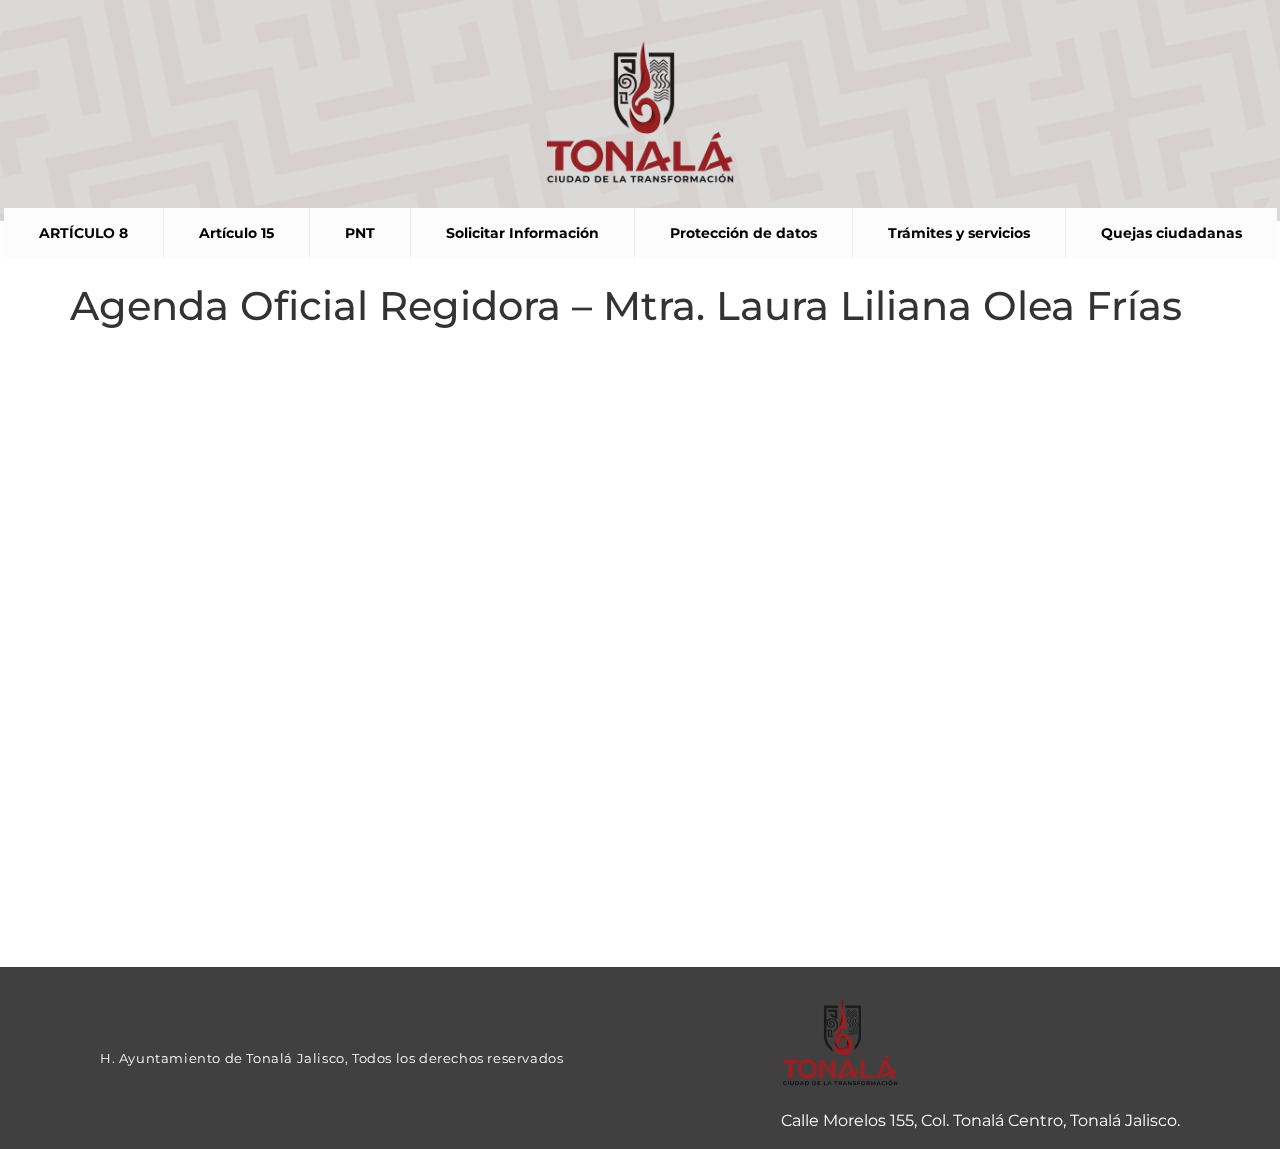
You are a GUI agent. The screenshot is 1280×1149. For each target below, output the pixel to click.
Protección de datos (743, 233)
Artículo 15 (236, 233)
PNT (360, 233)
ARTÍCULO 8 (83, 233)
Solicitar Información (522, 233)
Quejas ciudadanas (1171, 233)
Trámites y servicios (959, 233)
